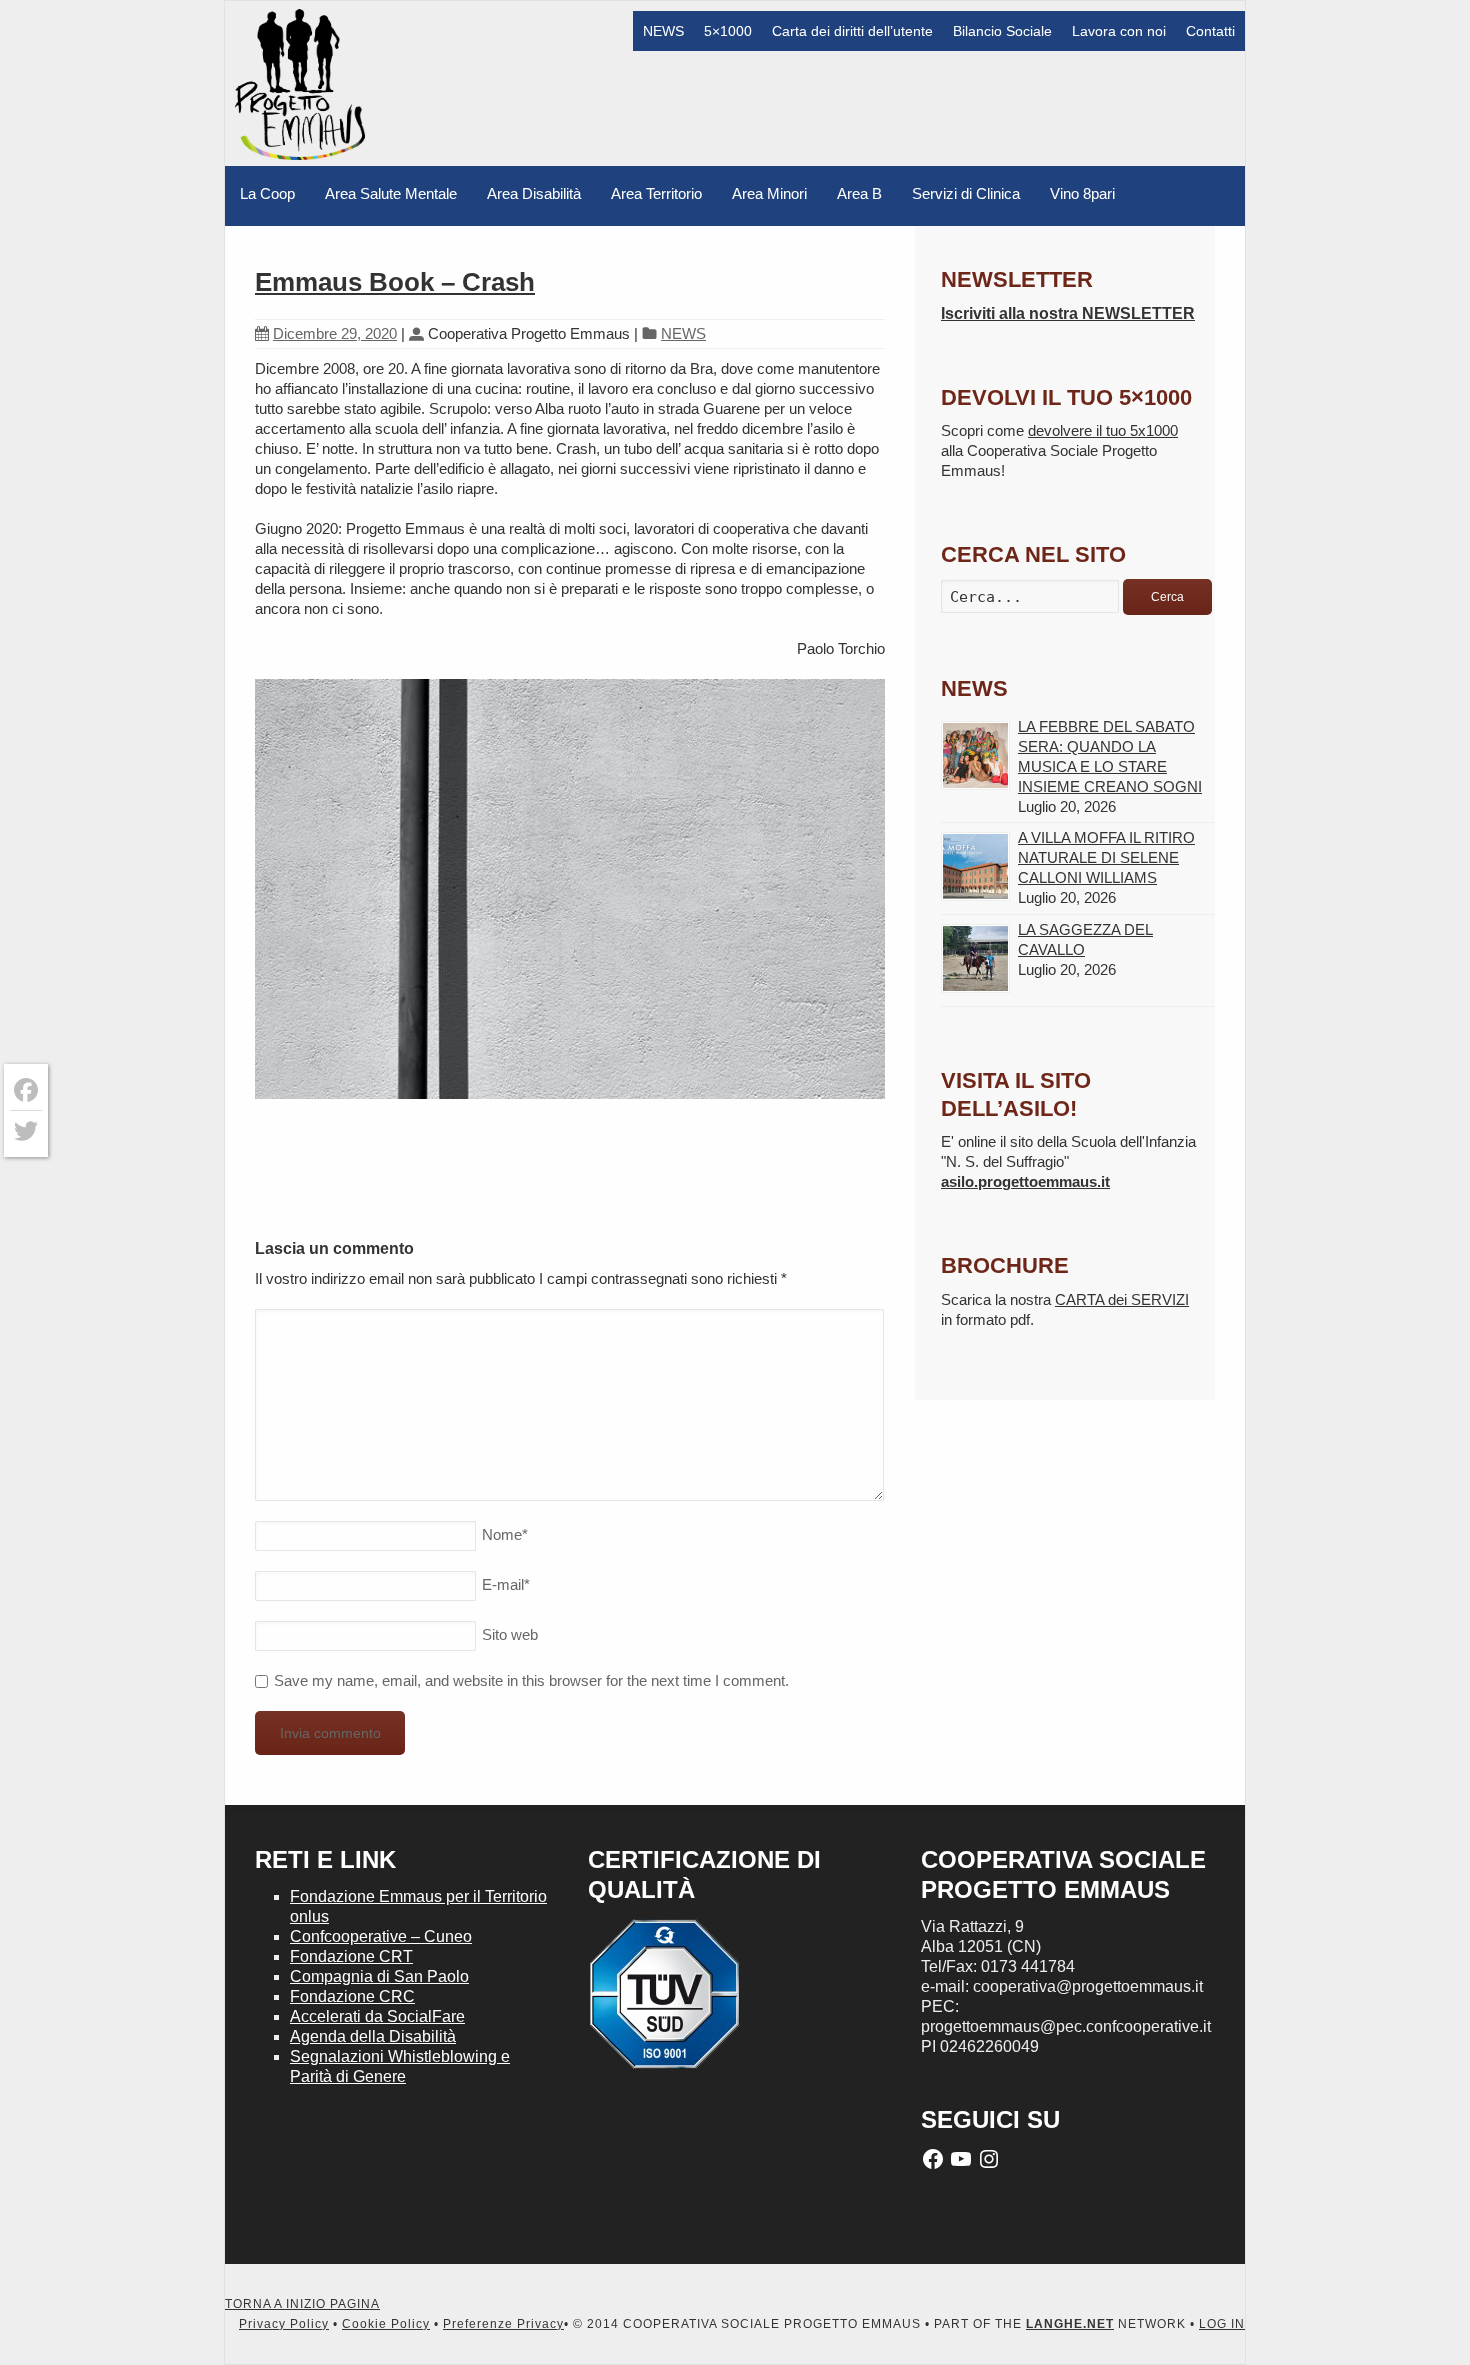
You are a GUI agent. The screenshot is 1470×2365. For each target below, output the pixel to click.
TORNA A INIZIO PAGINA (302, 2304)
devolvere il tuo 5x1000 (1103, 430)
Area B (859, 193)
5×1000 (728, 31)
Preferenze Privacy (503, 2324)
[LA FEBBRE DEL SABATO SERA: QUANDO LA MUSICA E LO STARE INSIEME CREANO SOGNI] (975, 755)
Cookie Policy (386, 2324)
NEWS (663, 31)
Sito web (510, 1634)
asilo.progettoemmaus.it (1025, 1181)
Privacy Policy (284, 2324)
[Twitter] (26, 1131)
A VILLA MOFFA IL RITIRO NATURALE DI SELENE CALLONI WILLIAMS (1106, 857)
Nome (505, 1534)
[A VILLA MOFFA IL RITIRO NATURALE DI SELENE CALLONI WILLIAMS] (975, 866)
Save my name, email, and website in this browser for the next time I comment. (531, 1680)
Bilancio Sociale (1002, 31)
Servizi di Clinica (966, 193)
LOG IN (1222, 2324)
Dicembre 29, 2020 (335, 333)
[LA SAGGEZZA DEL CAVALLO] (975, 958)
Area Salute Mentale (391, 193)
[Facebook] (26, 1090)
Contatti (1210, 31)
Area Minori (769, 193)
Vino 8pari (1082, 193)
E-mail (506, 1584)
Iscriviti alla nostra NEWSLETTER (1068, 313)
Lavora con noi (1119, 31)
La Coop (267, 193)
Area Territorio (656, 193)
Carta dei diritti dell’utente (852, 31)
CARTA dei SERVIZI (1122, 1299)
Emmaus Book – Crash (395, 282)
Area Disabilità (534, 193)
